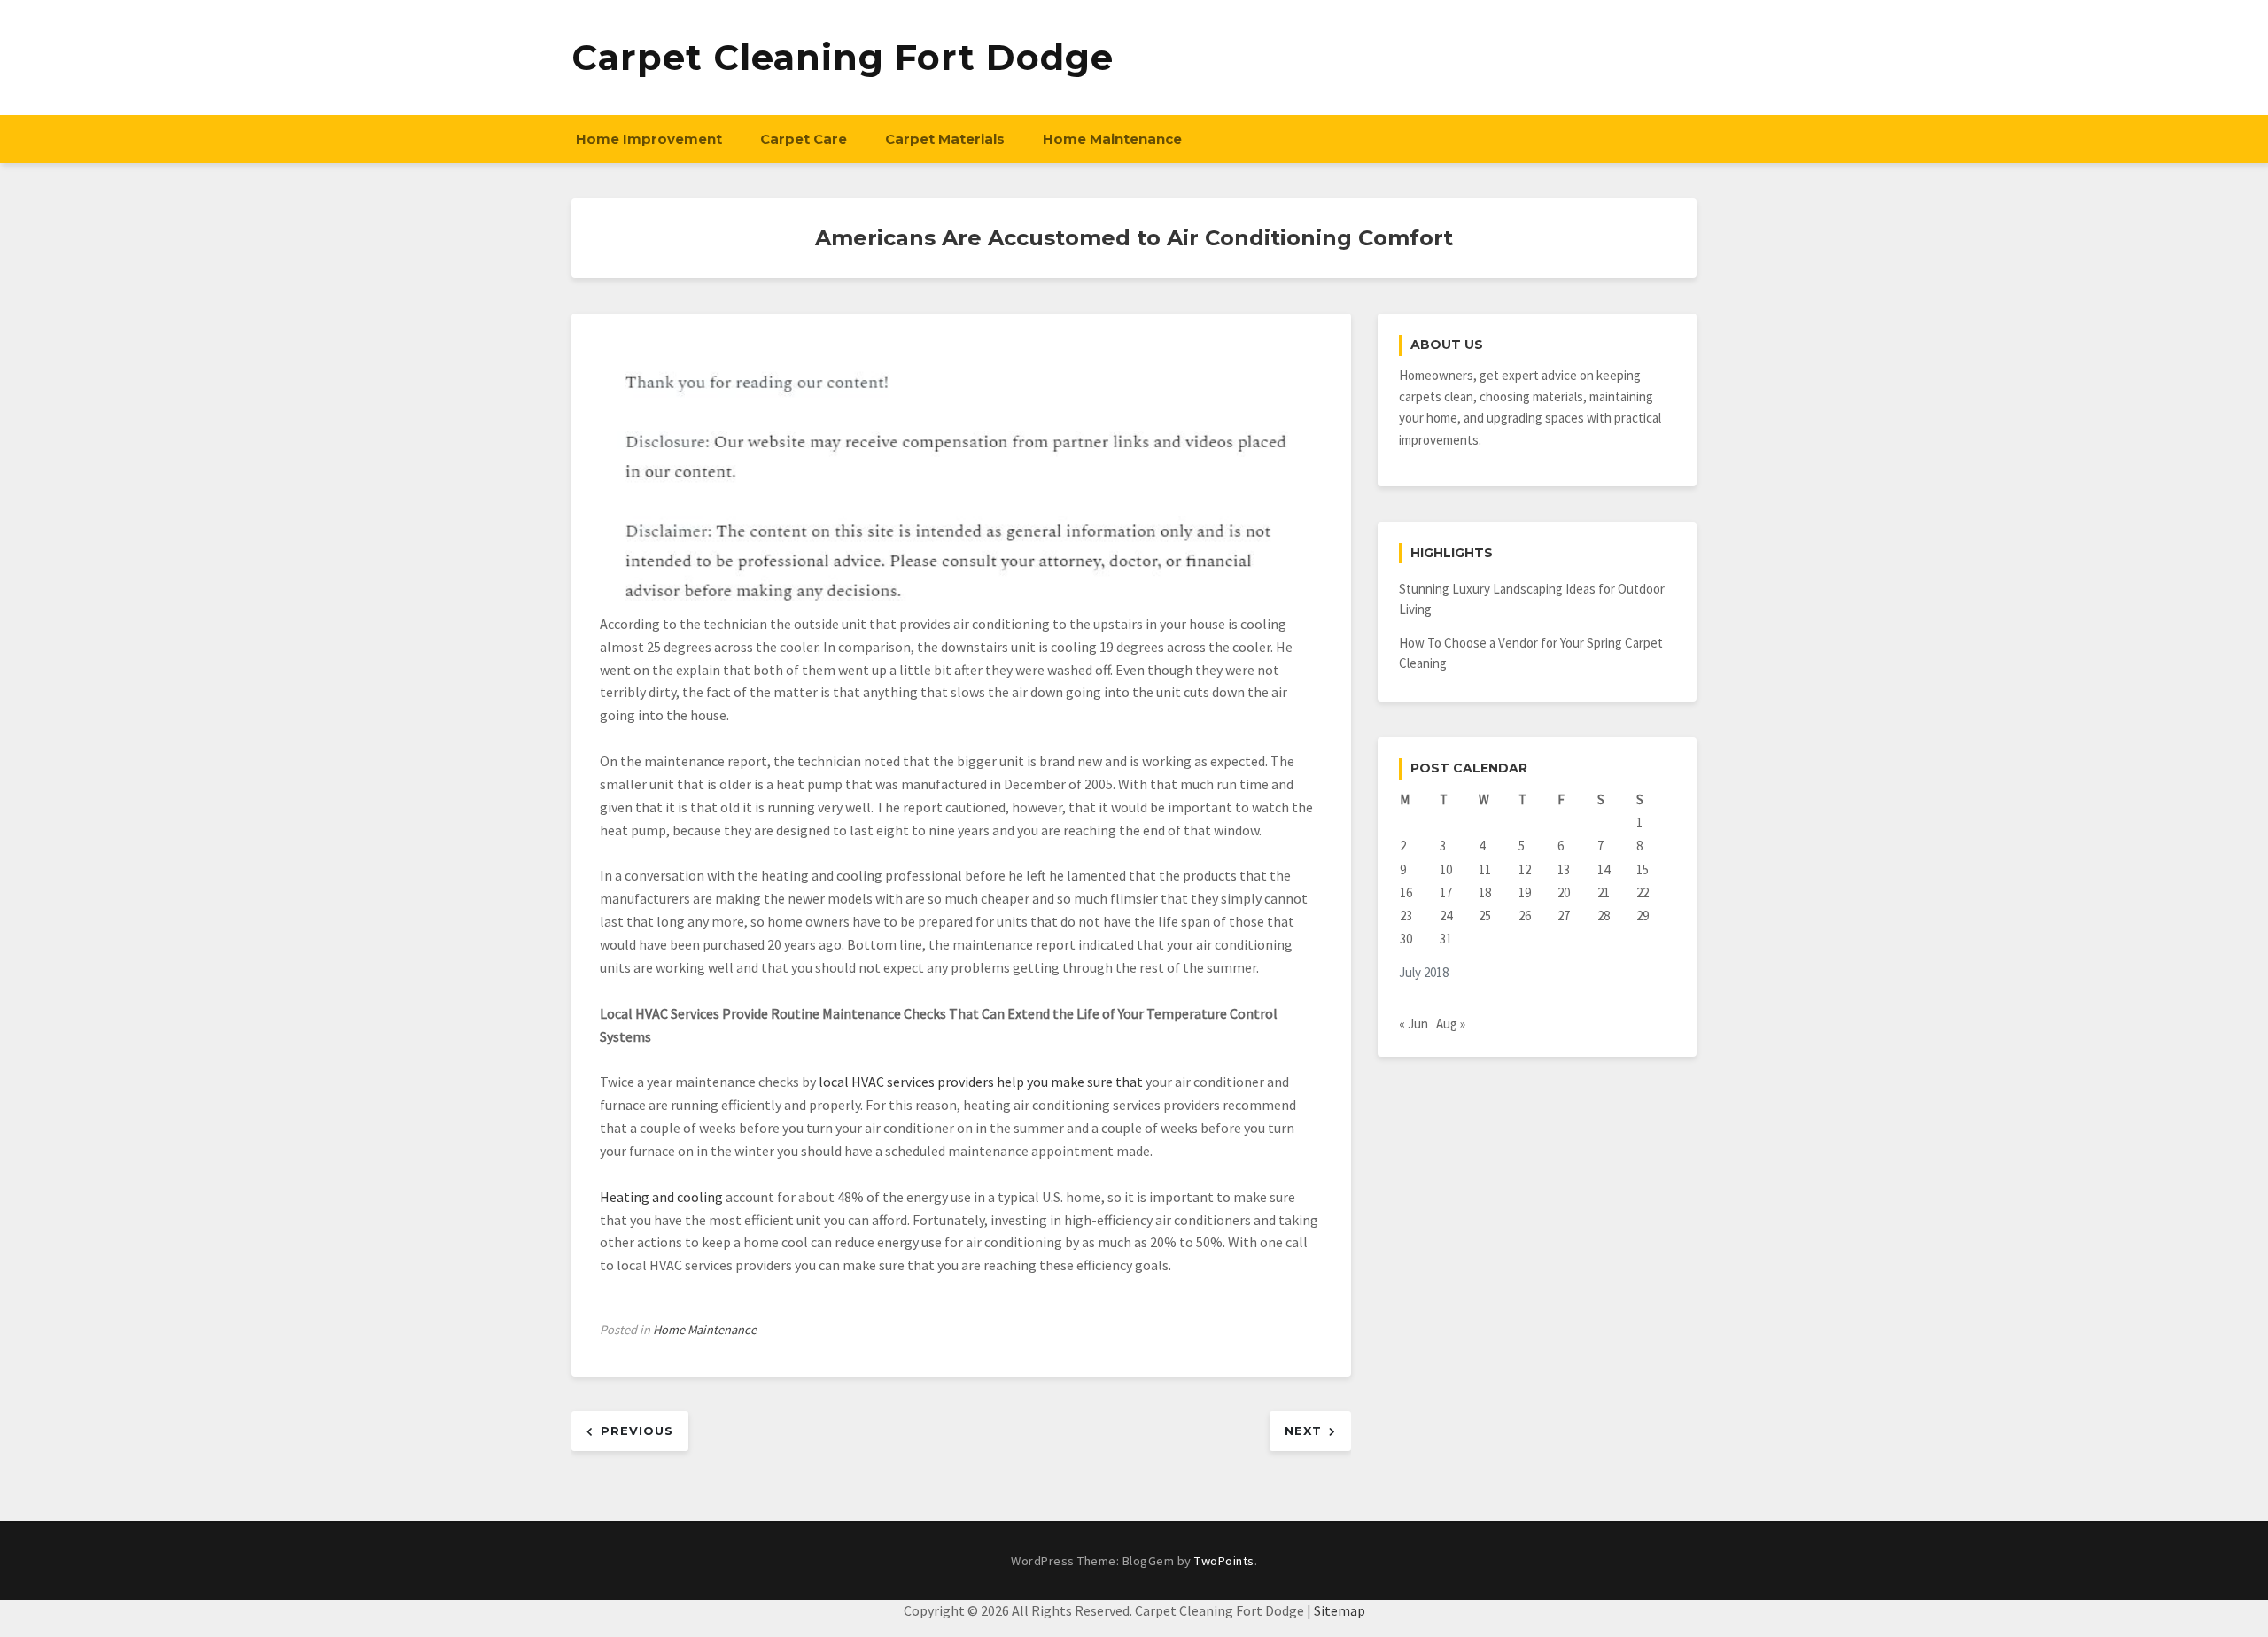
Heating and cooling (661, 1197)
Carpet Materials (945, 139)
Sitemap (1340, 1610)
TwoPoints (1224, 1561)
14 (1604, 869)
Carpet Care (804, 139)
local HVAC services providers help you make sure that (981, 1082)
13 (1564, 869)
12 (1525, 869)
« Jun (1414, 1024)
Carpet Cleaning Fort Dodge (843, 57)
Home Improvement (649, 139)
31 (1446, 939)
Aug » (1451, 1024)
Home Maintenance (1112, 139)
